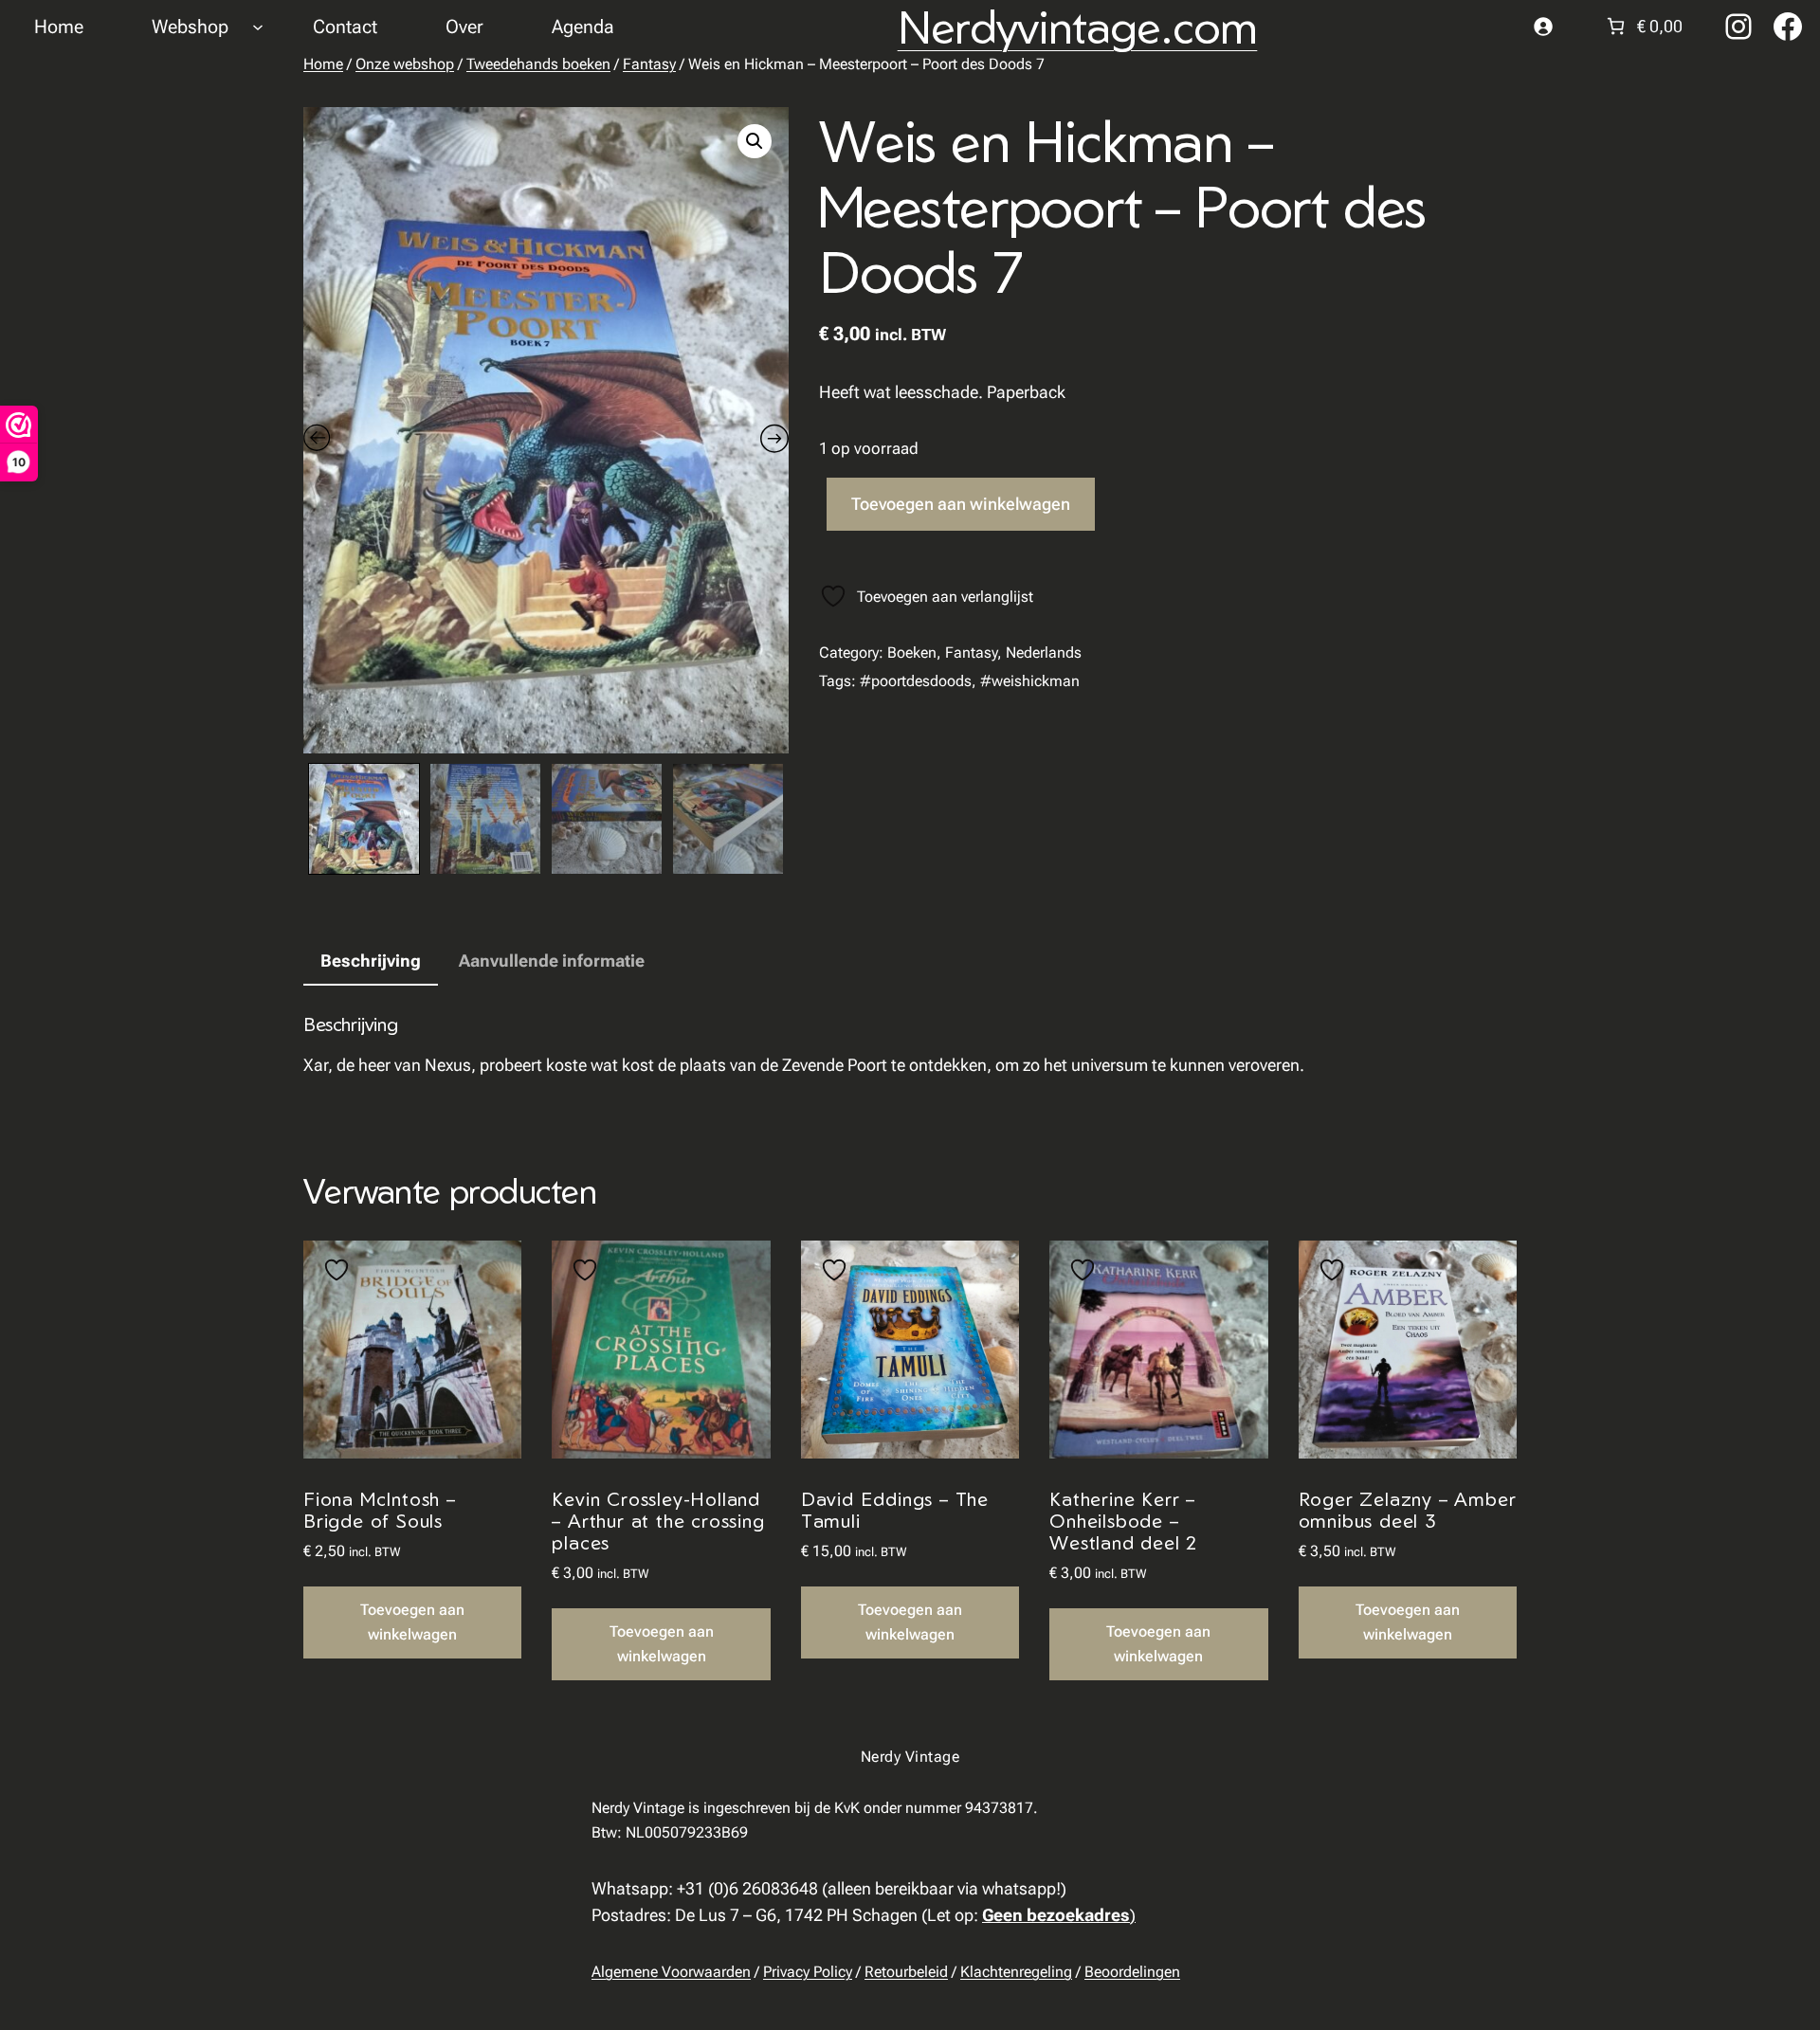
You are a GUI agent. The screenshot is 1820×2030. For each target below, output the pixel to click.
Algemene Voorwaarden (671, 1972)
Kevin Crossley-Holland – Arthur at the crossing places (658, 1521)
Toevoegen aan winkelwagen (961, 504)
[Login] (1543, 26)
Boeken (912, 652)
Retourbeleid (906, 1972)
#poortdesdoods (916, 681)
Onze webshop (405, 64)
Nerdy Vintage (910, 1757)
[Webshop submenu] (258, 27)
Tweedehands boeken (538, 64)
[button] (755, 141)
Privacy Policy (808, 1972)
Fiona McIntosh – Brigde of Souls (380, 1510)
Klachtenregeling (1016, 1972)
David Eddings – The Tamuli (895, 1510)
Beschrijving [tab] (371, 961)
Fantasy (649, 64)
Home (323, 64)
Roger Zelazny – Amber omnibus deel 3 (1408, 1510)
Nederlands (1044, 652)
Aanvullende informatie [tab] (552, 961)
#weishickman (1030, 681)
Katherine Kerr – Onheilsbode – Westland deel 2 (1123, 1521)
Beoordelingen (1132, 1972)
